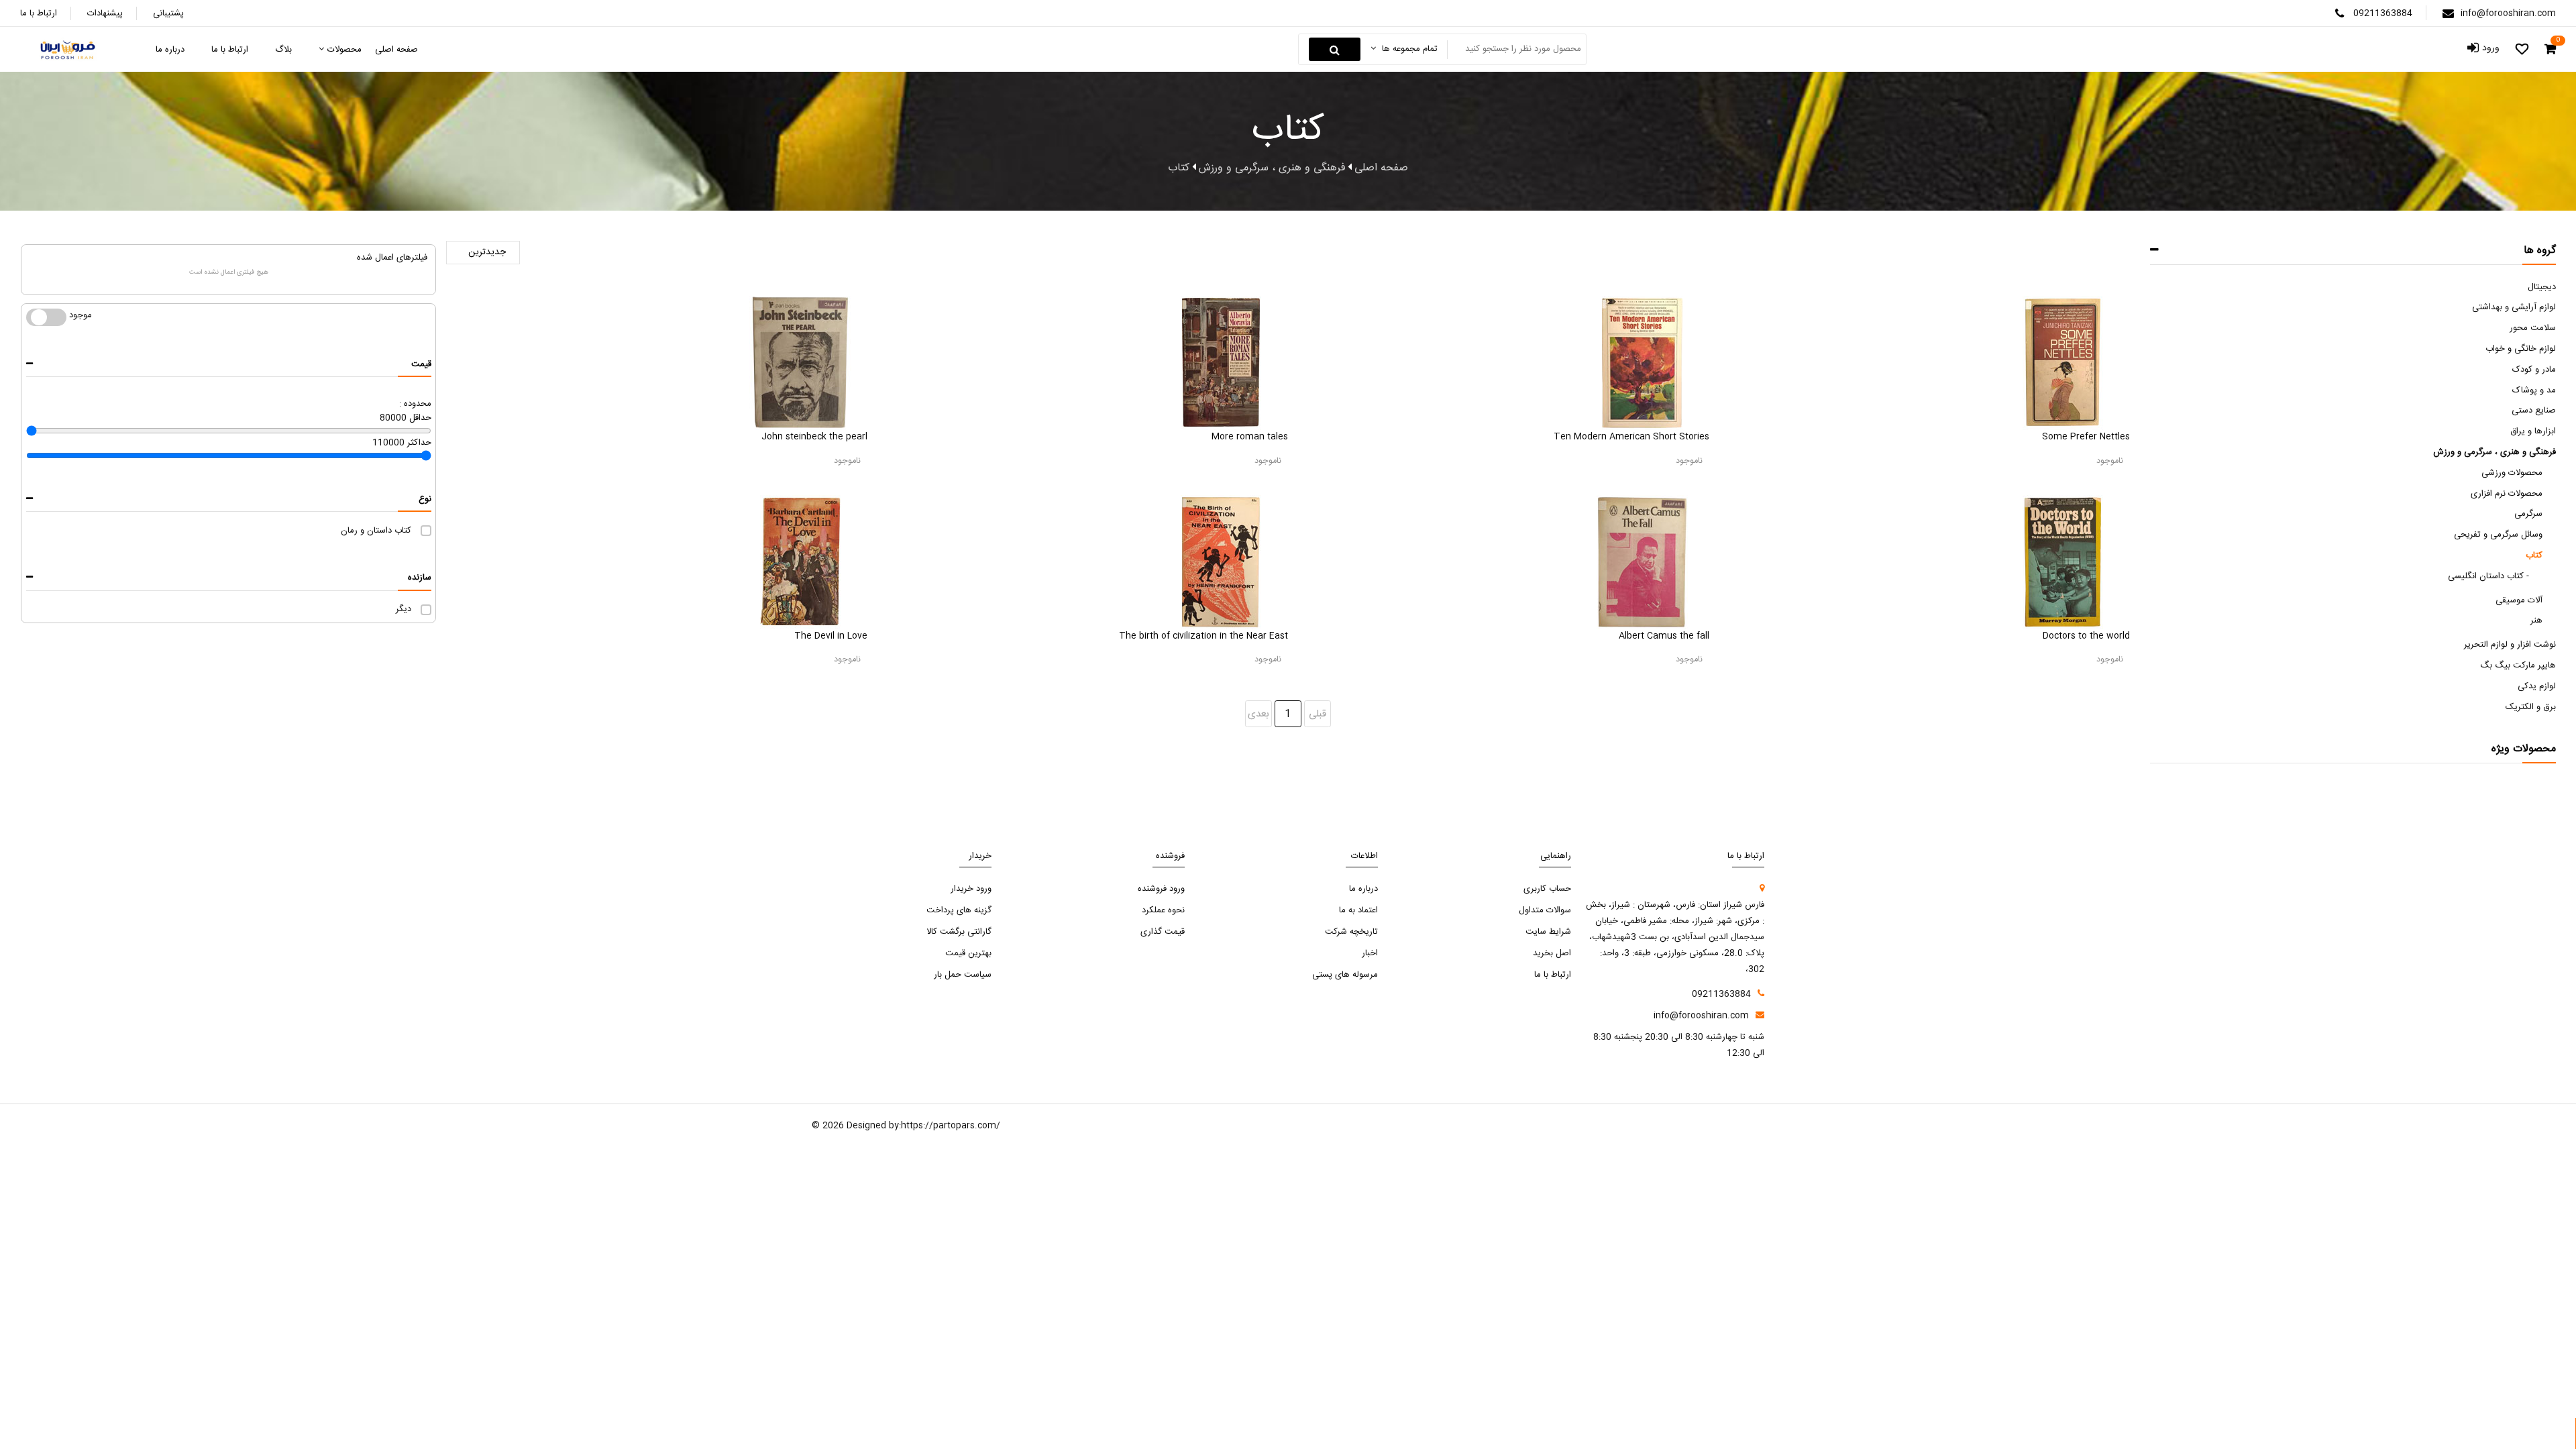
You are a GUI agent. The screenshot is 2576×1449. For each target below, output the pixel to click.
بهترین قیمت (968, 953)
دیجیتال (2542, 287)
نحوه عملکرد (1163, 910)
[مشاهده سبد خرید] (2550, 50)
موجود (39, 316)
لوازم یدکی (2537, 686)
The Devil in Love (831, 636)
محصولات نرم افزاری (2507, 494)
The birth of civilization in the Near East (1203, 636)
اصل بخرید (1552, 953)
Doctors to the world (2086, 636)
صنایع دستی (2534, 411)
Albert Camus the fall (1664, 636)
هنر (2536, 621)
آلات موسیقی (2519, 600)
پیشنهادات (105, 13)
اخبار (1370, 953)
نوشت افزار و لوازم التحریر (2510, 645)
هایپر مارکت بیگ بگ (2518, 665)
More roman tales (1250, 437)
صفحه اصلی (1381, 168)
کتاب (2534, 555)
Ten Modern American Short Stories (1631, 437)
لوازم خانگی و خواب (2521, 349)
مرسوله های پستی (1345, 975)
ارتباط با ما (39, 13)
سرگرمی (2528, 514)
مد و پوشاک (2534, 390)
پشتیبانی (168, 13)
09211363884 (2383, 13)
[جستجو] (1335, 49)
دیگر (404, 609)
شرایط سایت (1548, 932)
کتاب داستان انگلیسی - (2488, 576)
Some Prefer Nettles (2086, 437)
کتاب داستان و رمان (376, 531)
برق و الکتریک (2531, 707)
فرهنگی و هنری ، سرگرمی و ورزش (2494, 452)
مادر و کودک (2534, 370)
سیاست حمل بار (963, 975)
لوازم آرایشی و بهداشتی (2514, 307)
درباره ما (1363, 889)
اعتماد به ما (1358, 910)
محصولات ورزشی (2512, 473)
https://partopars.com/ (951, 1126)
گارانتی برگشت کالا (959, 932)
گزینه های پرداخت (959, 910)
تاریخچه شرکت (1351, 932)
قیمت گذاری (1163, 932)
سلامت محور (2533, 328)
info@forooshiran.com (2508, 13)
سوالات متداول (1545, 910)
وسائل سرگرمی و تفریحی (2498, 535)
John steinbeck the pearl (814, 437)
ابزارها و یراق (2533, 431)
